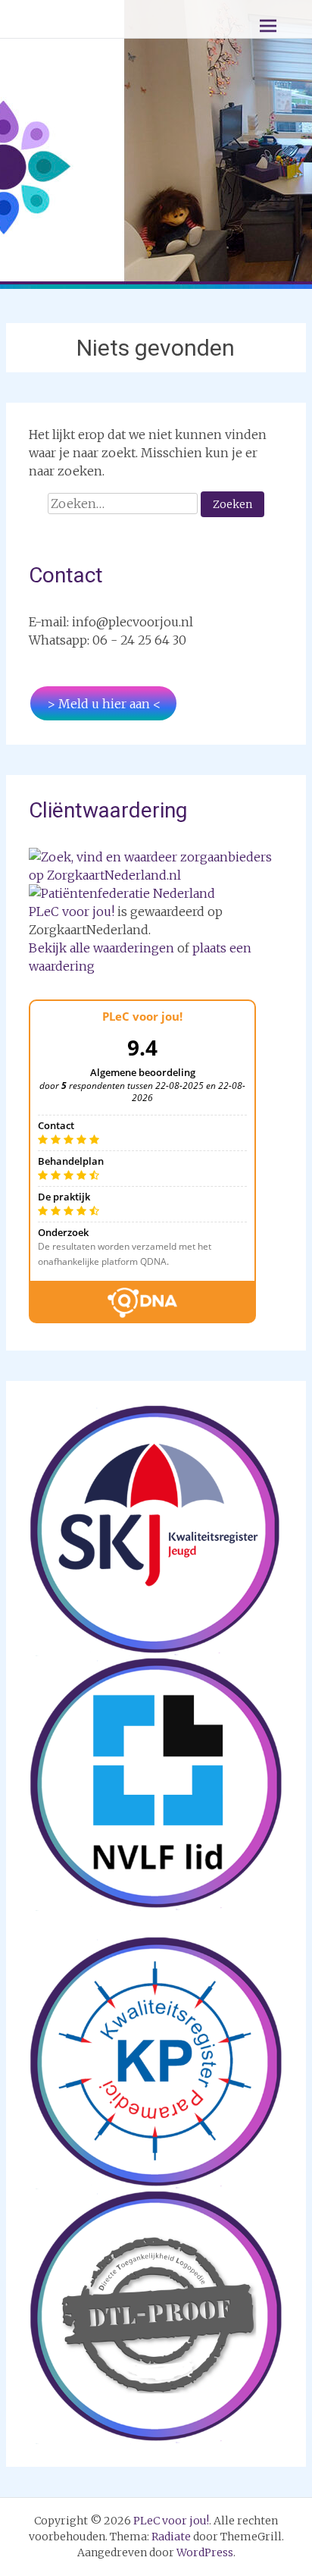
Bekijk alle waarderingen (101, 948)
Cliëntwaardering (108, 810)
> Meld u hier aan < (104, 704)
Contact (66, 575)
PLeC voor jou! (72, 911)
